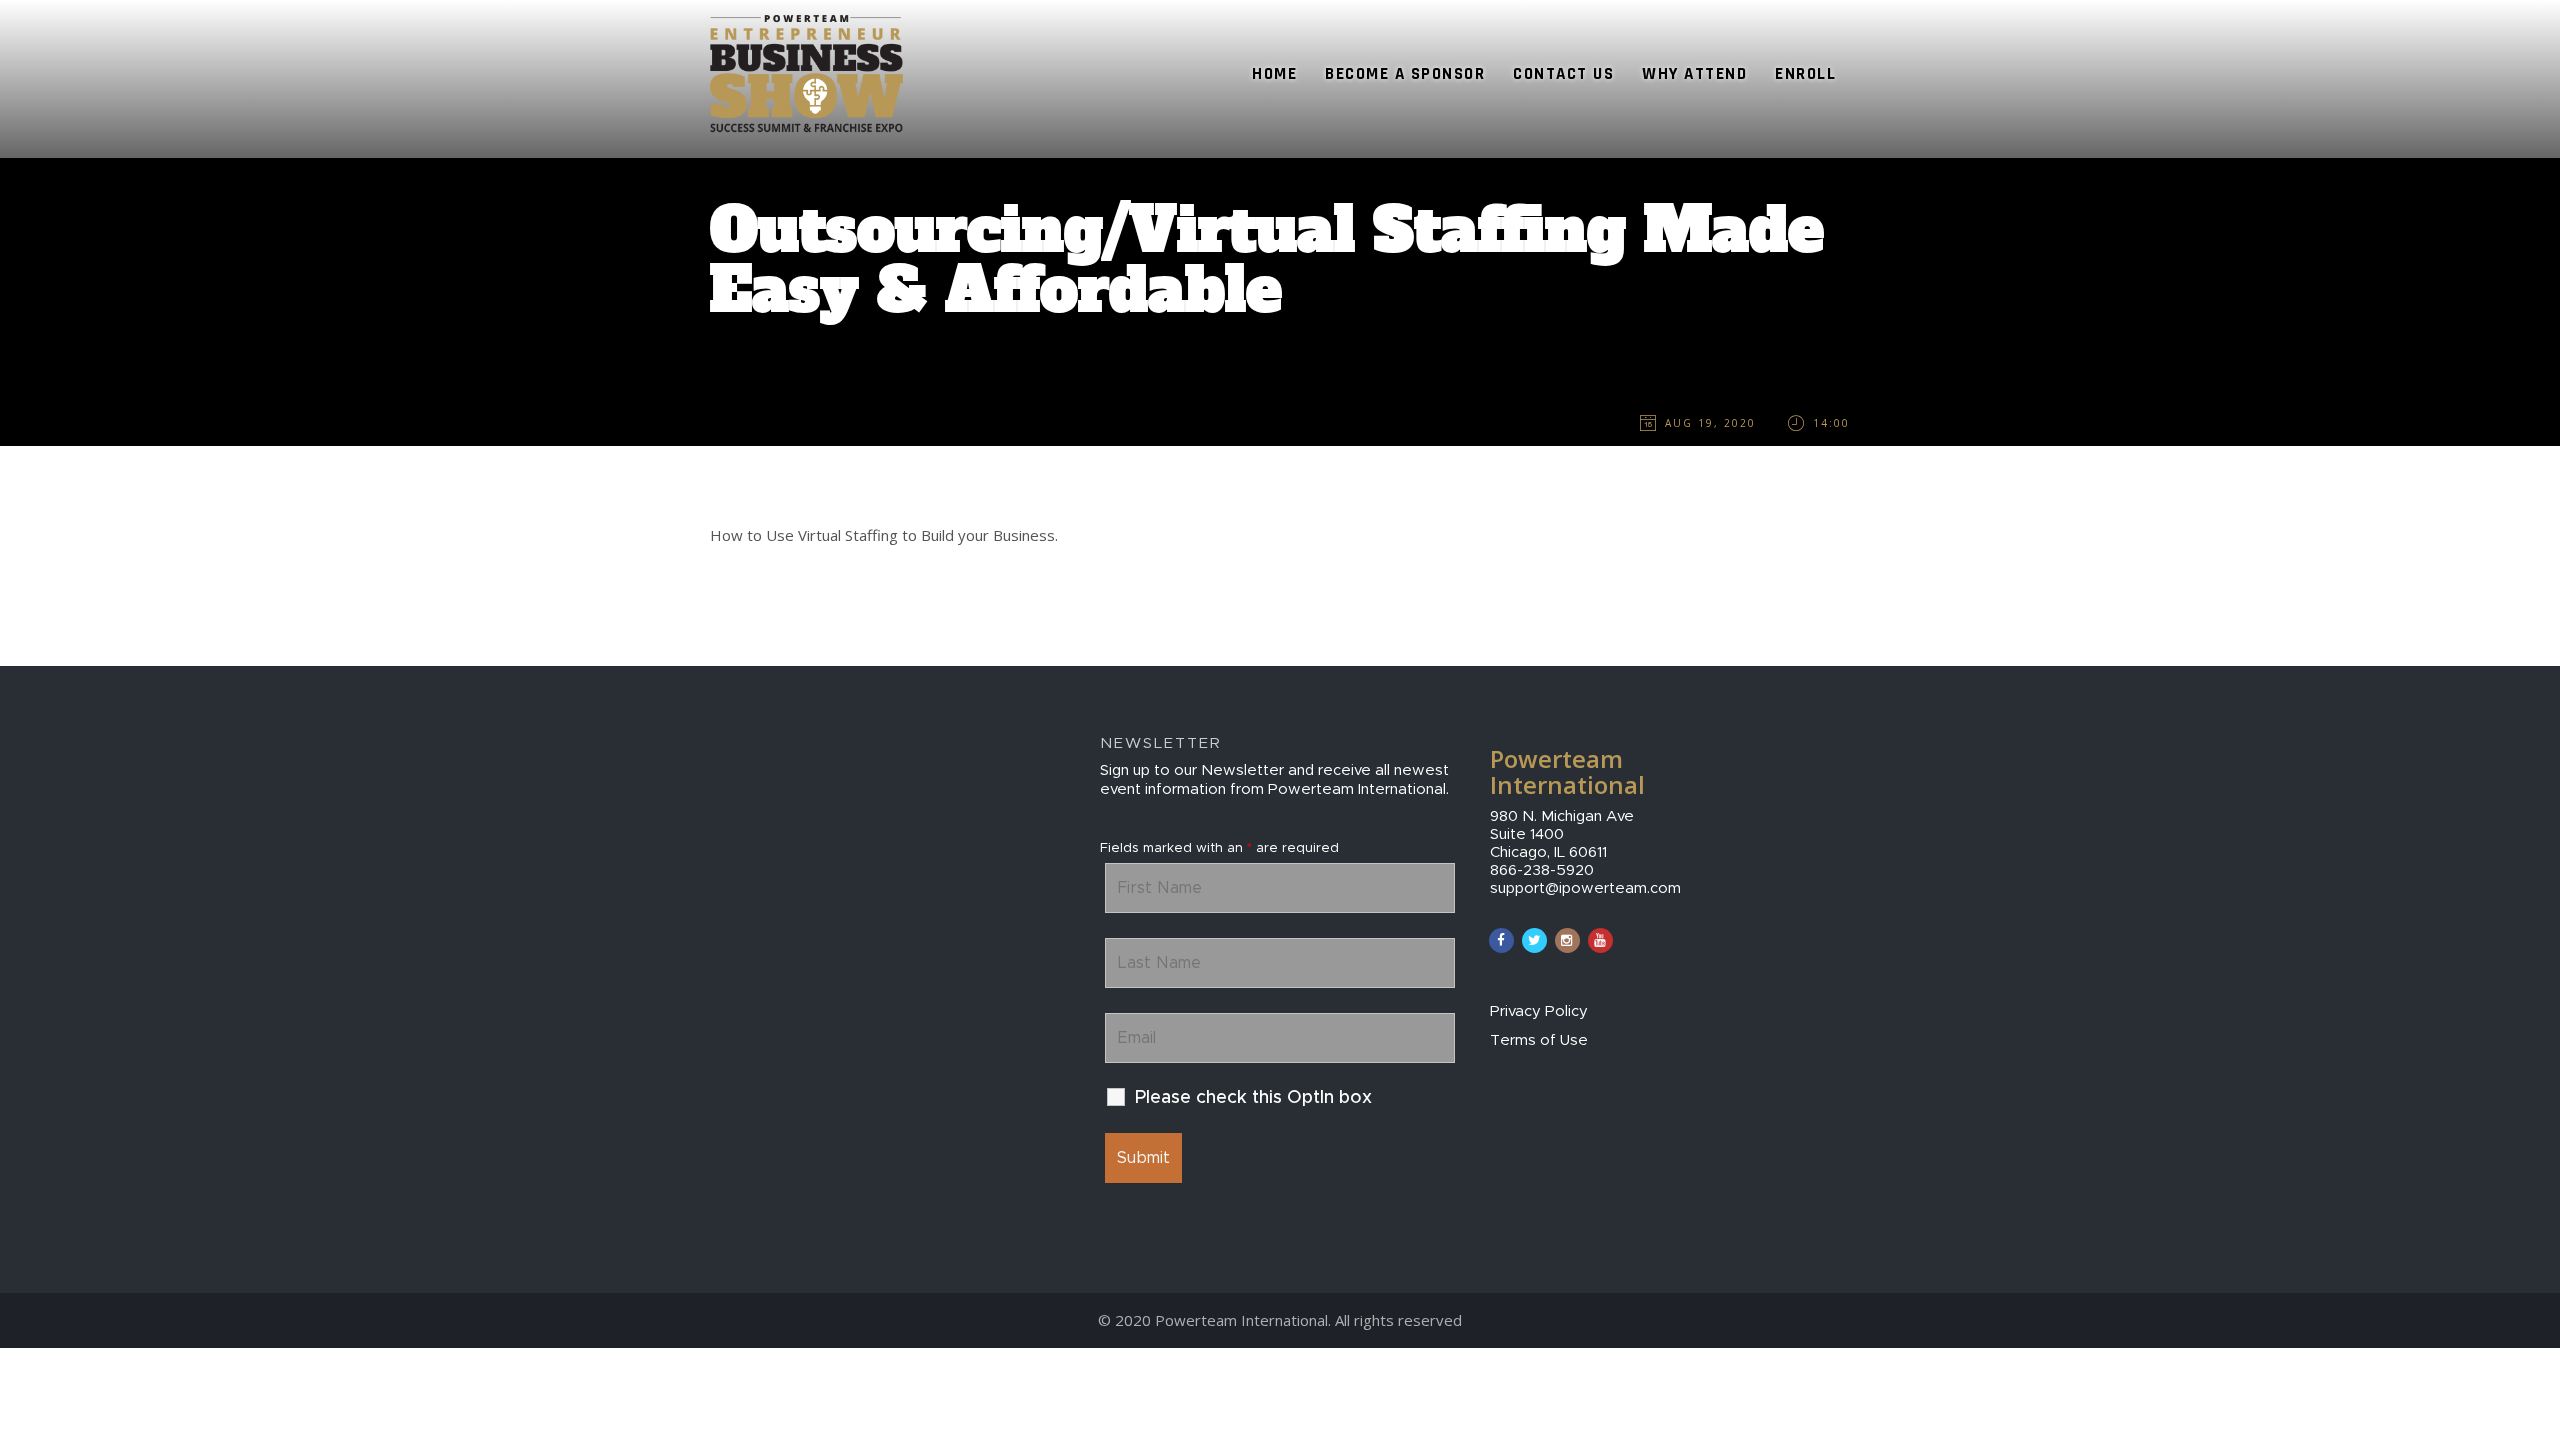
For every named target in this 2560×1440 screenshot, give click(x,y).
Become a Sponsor (1405, 74)
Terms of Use (1539, 1040)
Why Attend (1694, 74)
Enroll (1805, 74)
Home (1274, 74)
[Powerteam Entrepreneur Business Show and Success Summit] (806, 25)
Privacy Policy (1539, 1011)
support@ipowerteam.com (1585, 888)
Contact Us (1563, 74)
